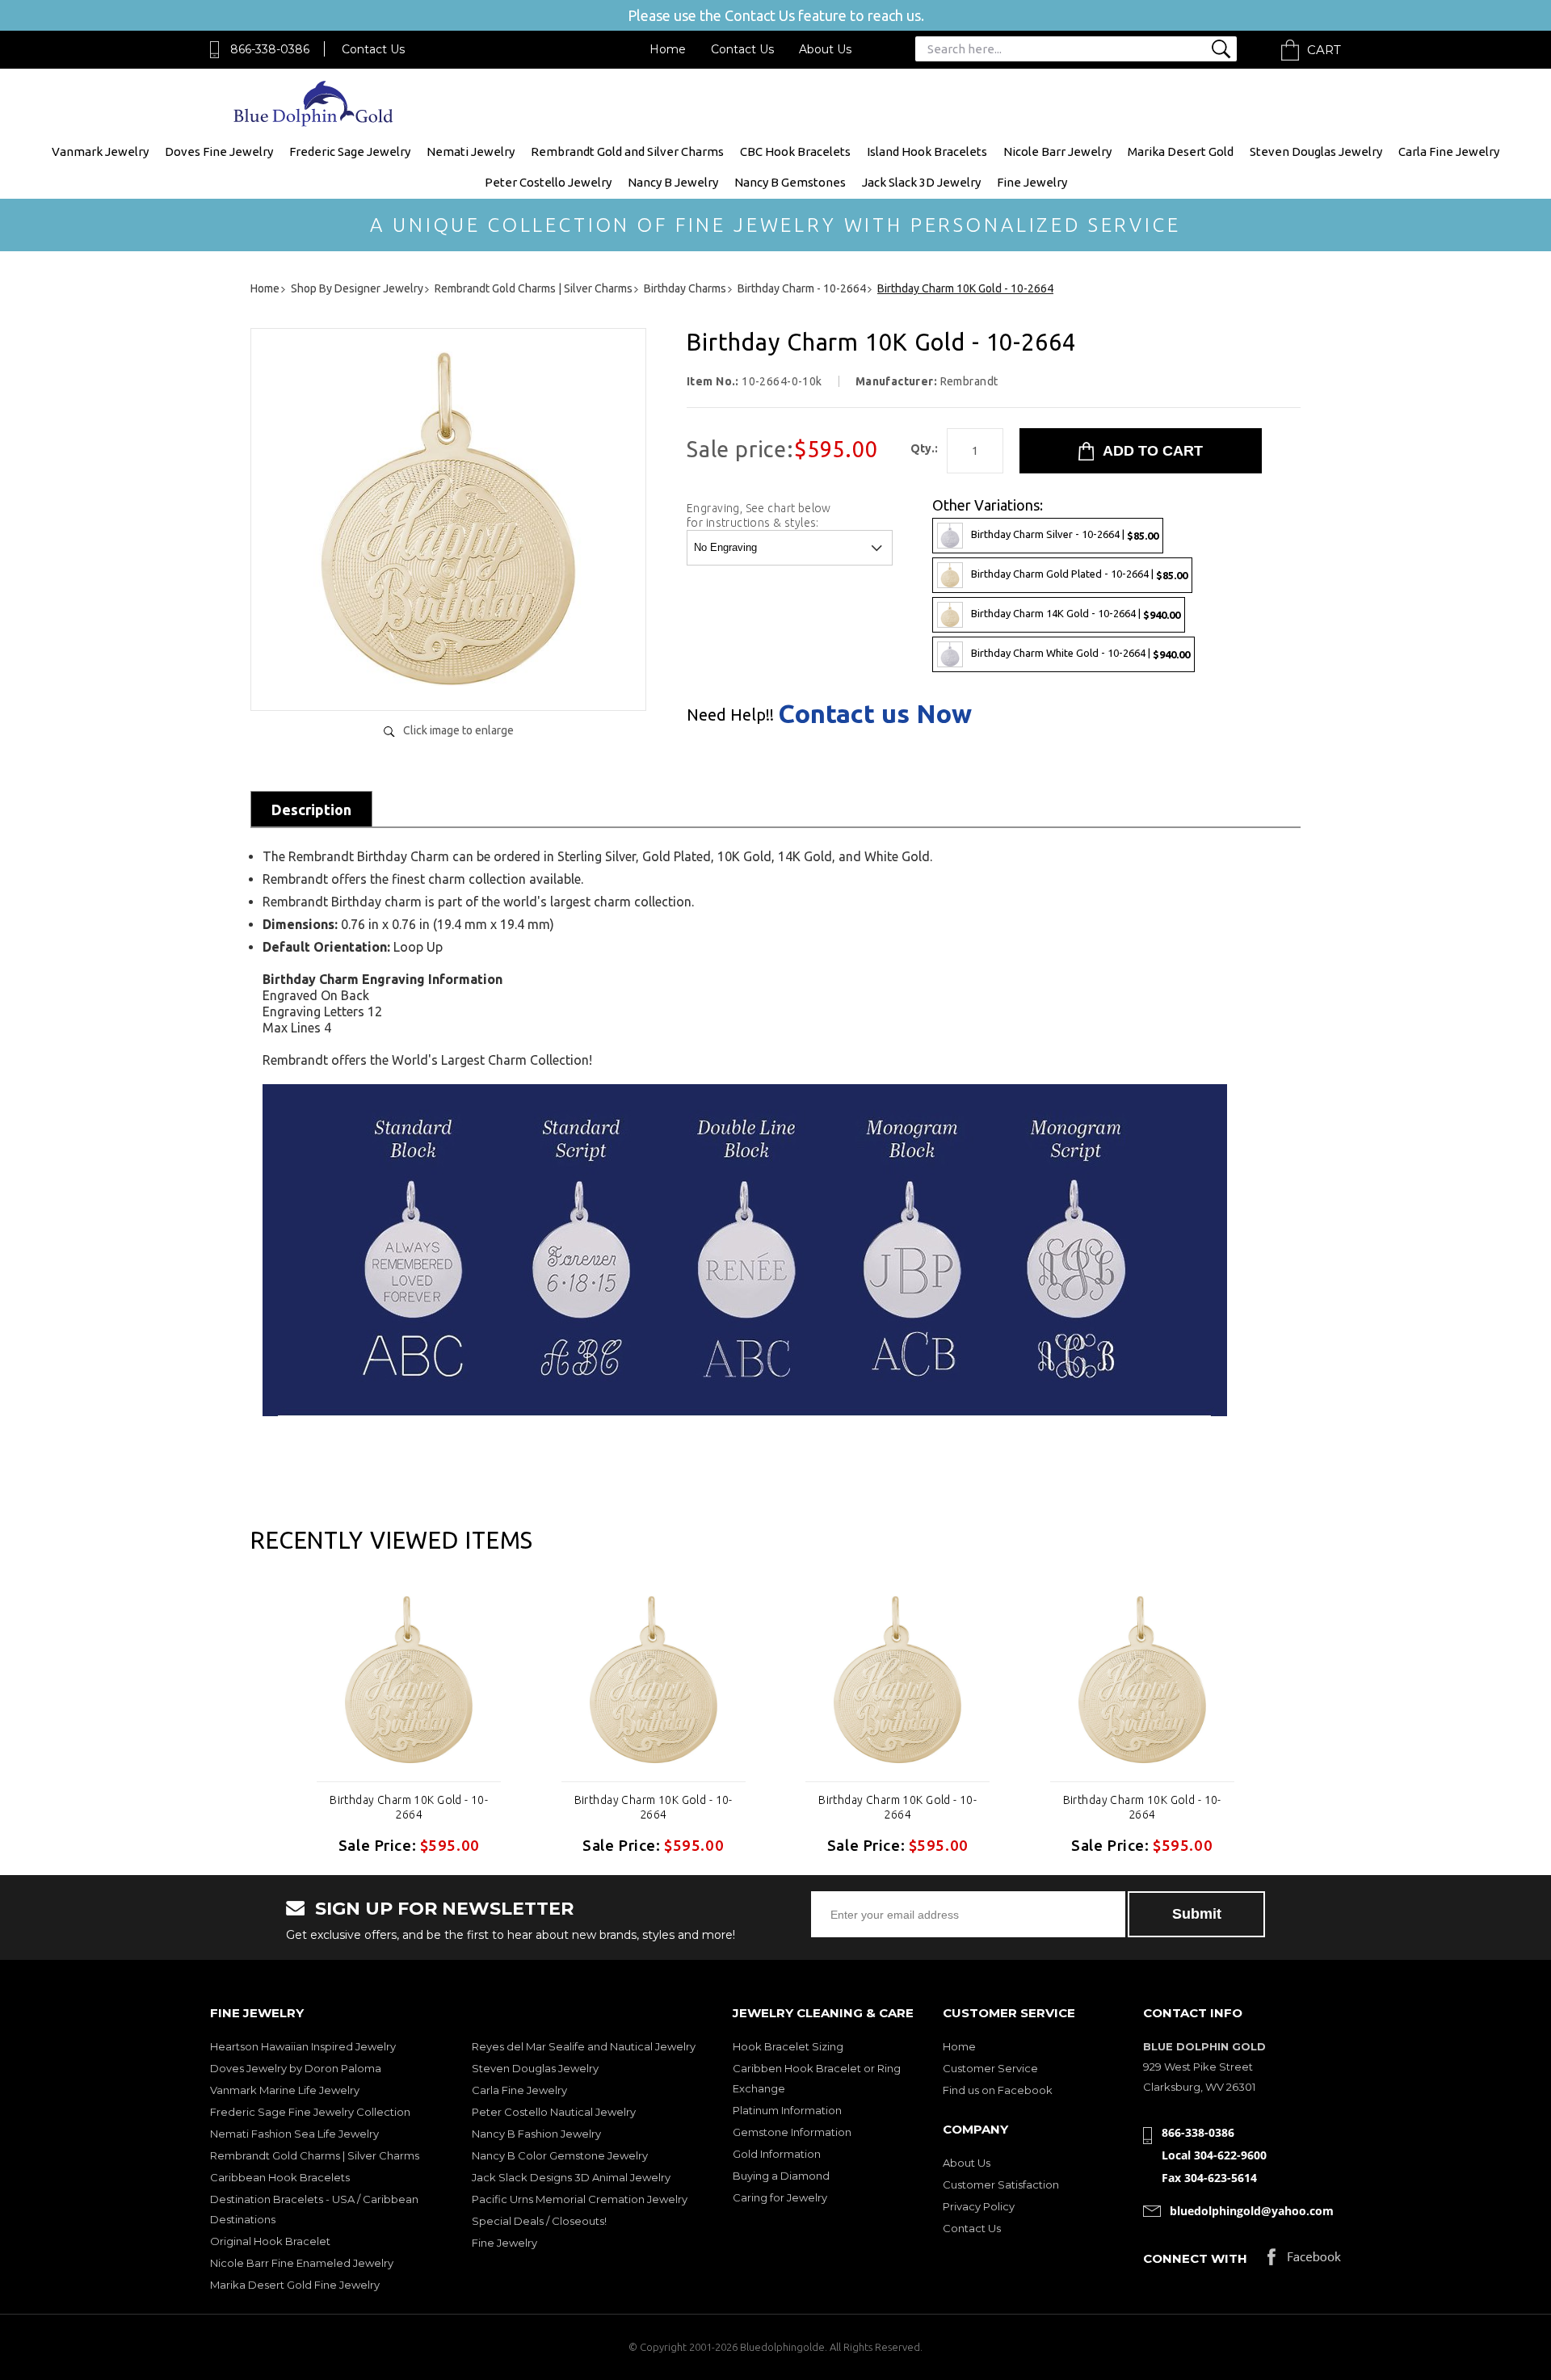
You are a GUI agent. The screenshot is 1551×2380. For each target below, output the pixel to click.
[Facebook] (1304, 2261)
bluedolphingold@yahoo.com (1252, 2211)
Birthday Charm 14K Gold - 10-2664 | (1076, 614)
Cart (1324, 50)
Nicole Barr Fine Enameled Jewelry (302, 2263)
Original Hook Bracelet (270, 2241)
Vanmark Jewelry (100, 151)
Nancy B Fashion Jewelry (536, 2134)
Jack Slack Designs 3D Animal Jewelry (571, 2177)
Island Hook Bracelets (927, 151)
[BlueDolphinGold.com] (315, 122)
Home (668, 49)
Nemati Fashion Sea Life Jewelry (294, 2134)
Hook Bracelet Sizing (788, 2046)
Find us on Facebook (998, 2090)
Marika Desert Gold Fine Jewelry (295, 2285)
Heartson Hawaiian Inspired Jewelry (303, 2046)
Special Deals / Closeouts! (539, 2221)
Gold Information (777, 2154)
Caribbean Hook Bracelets (280, 2177)
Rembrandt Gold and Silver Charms (627, 151)
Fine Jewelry (1032, 182)
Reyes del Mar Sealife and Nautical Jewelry (584, 2046)
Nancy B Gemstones (790, 182)
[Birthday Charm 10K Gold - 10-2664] (448, 681)
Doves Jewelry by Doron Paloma (296, 2068)
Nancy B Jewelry (673, 182)
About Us (825, 49)
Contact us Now (875, 713)
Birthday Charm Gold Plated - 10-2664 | (1079, 574)
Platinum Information (787, 2110)
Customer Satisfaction (1001, 2184)
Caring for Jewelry (780, 2197)
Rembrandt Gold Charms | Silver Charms (315, 2155)
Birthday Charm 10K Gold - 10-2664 (409, 1807)
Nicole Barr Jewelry (1057, 151)
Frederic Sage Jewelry (350, 151)
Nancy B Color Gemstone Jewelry (560, 2155)
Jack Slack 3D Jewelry (921, 182)
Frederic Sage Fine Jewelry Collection (310, 2112)
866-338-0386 (270, 49)
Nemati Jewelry (471, 151)
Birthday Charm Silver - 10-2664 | (1065, 534)
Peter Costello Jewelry (548, 182)
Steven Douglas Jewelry (1316, 151)
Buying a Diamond (781, 2176)
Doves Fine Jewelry (219, 151)
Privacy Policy (979, 2206)
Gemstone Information (792, 2132)
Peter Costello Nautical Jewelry (554, 2112)
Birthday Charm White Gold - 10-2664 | (1080, 653)
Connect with (1195, 2258)
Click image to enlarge (458, 730)
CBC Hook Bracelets (795, 151)
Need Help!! (730, 715)
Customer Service (990, 2068)
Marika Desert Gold (1181, 151)
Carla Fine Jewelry (1449, 151)
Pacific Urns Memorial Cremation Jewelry (580, 2199)
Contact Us (373, 49)
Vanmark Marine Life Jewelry (285, 2090)
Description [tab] (311, 809)
